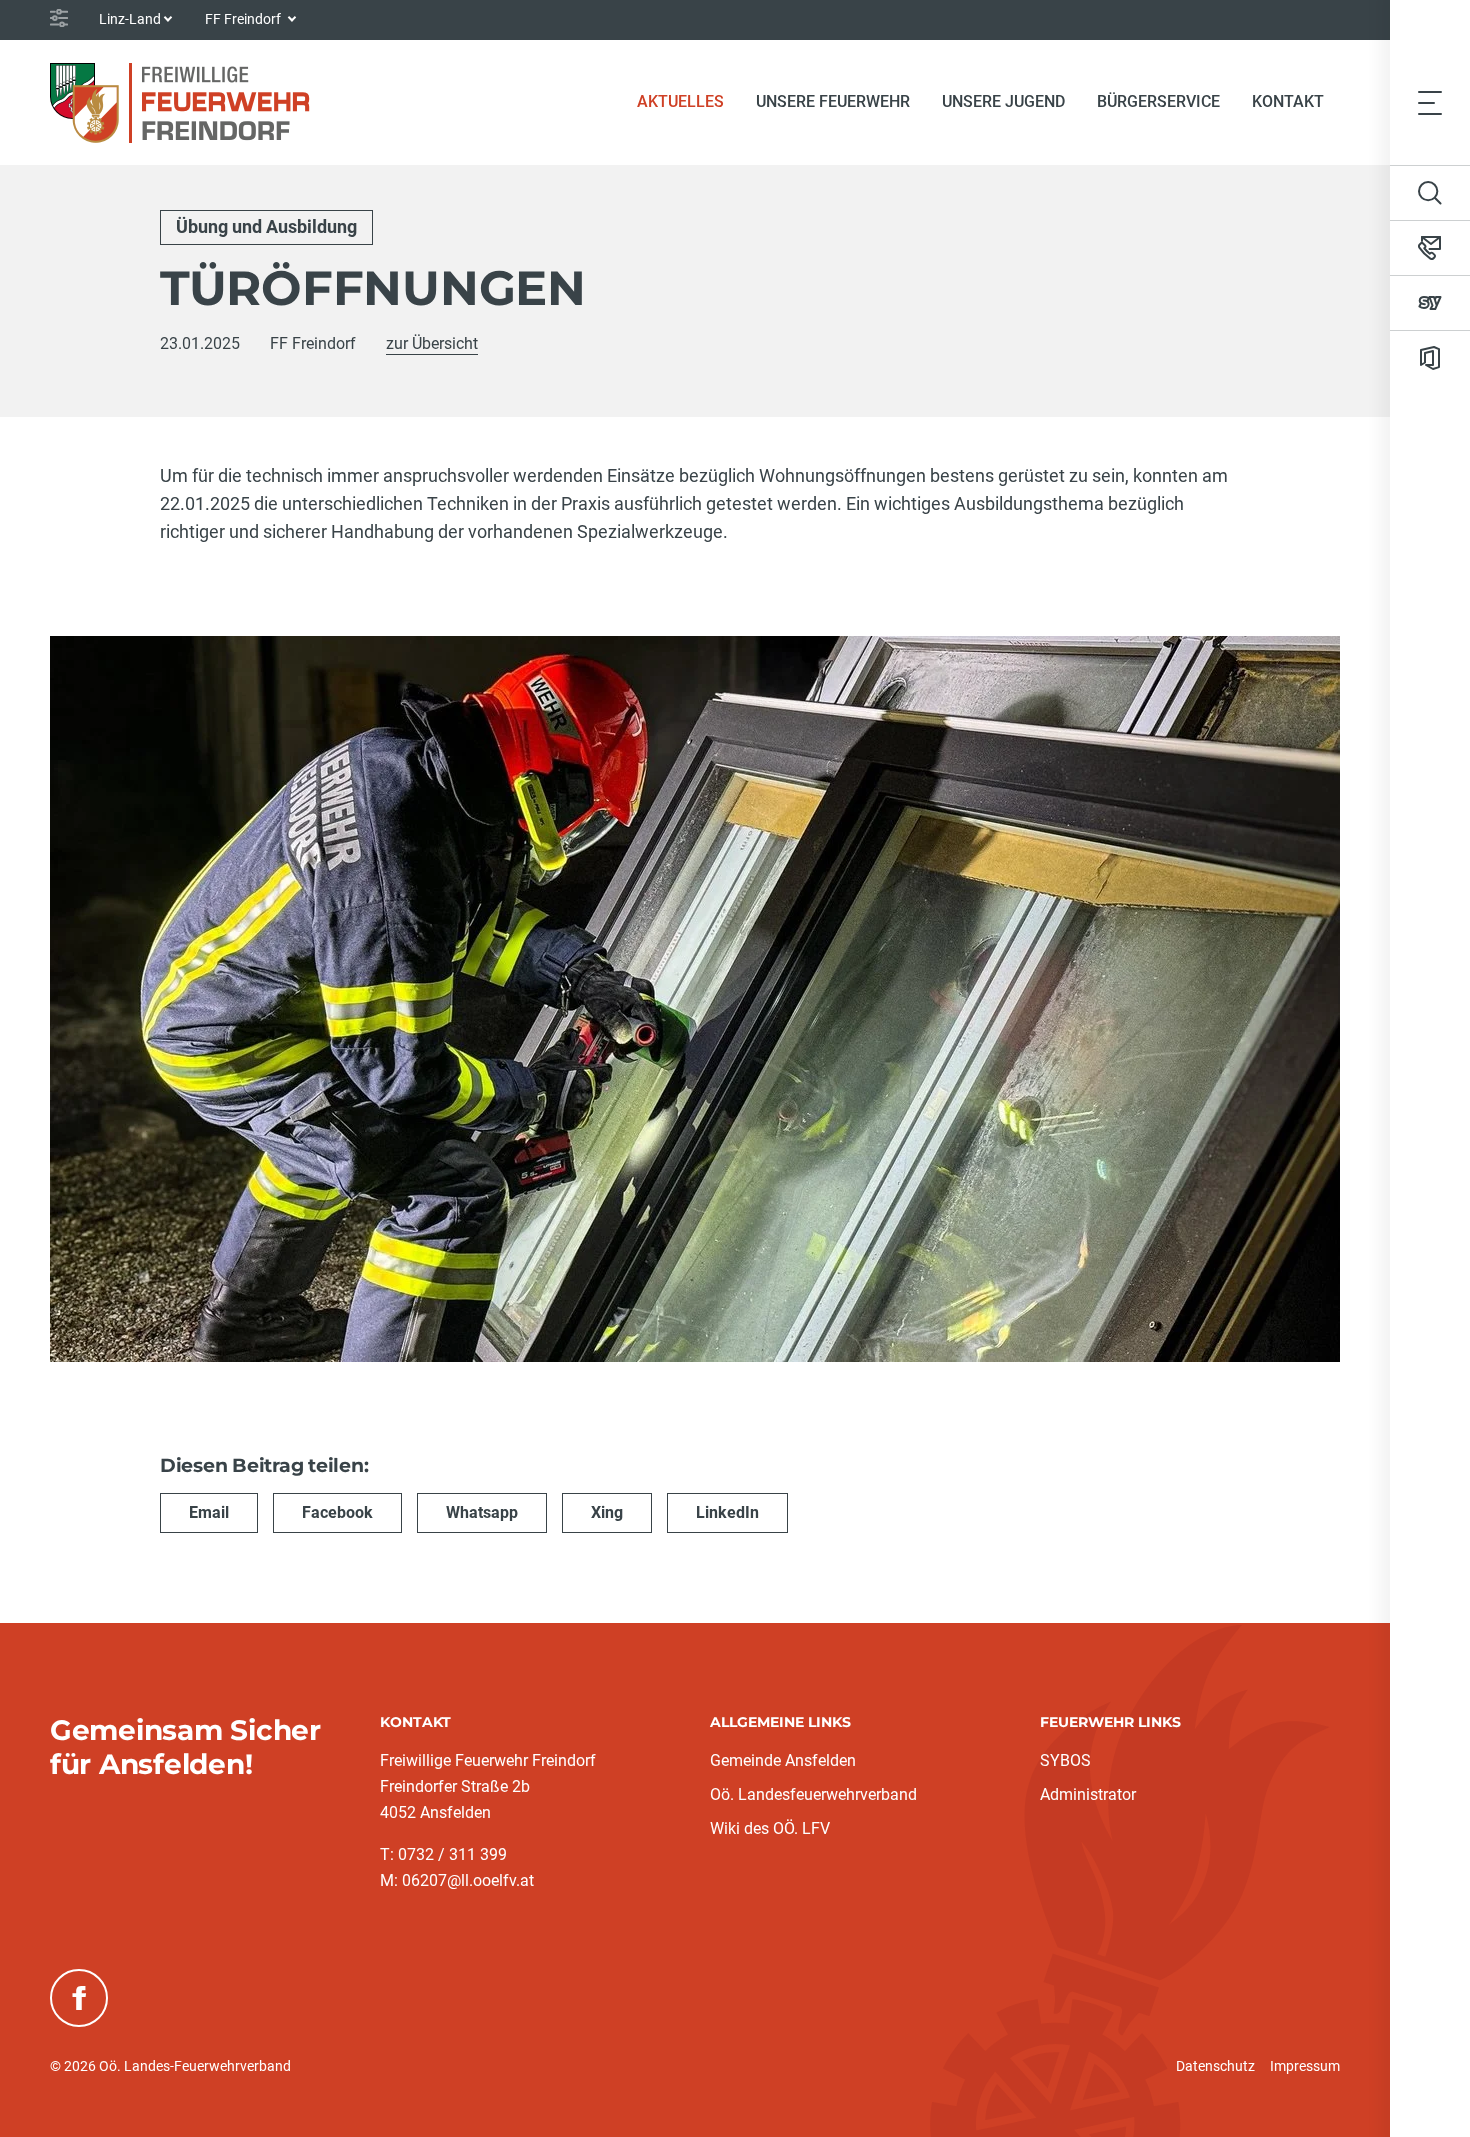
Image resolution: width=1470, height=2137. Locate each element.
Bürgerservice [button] (1158, 101)
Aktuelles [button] (680, 101)
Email (209, 1512)
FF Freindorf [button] (244, 19)
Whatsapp (482, 1512)
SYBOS (1065, 1760)
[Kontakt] (1430, 248)
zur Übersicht (432, 343)
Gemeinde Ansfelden (783, 1760)
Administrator (1088, 1794)
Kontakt (1288, 101)
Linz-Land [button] (130, 19)
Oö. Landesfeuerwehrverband (813, 1794)
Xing (607, 1512)
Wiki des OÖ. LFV (770, 1828)
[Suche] (1430, 193)
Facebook (337, 1512)
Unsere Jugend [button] (1003, 101)
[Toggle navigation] (1430, 102)
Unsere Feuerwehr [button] (833, 101)
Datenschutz (1215, 2066)
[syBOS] (1430, 303)
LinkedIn (727, 1512)
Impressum (1305, 2066)
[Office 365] (1430, 358)
